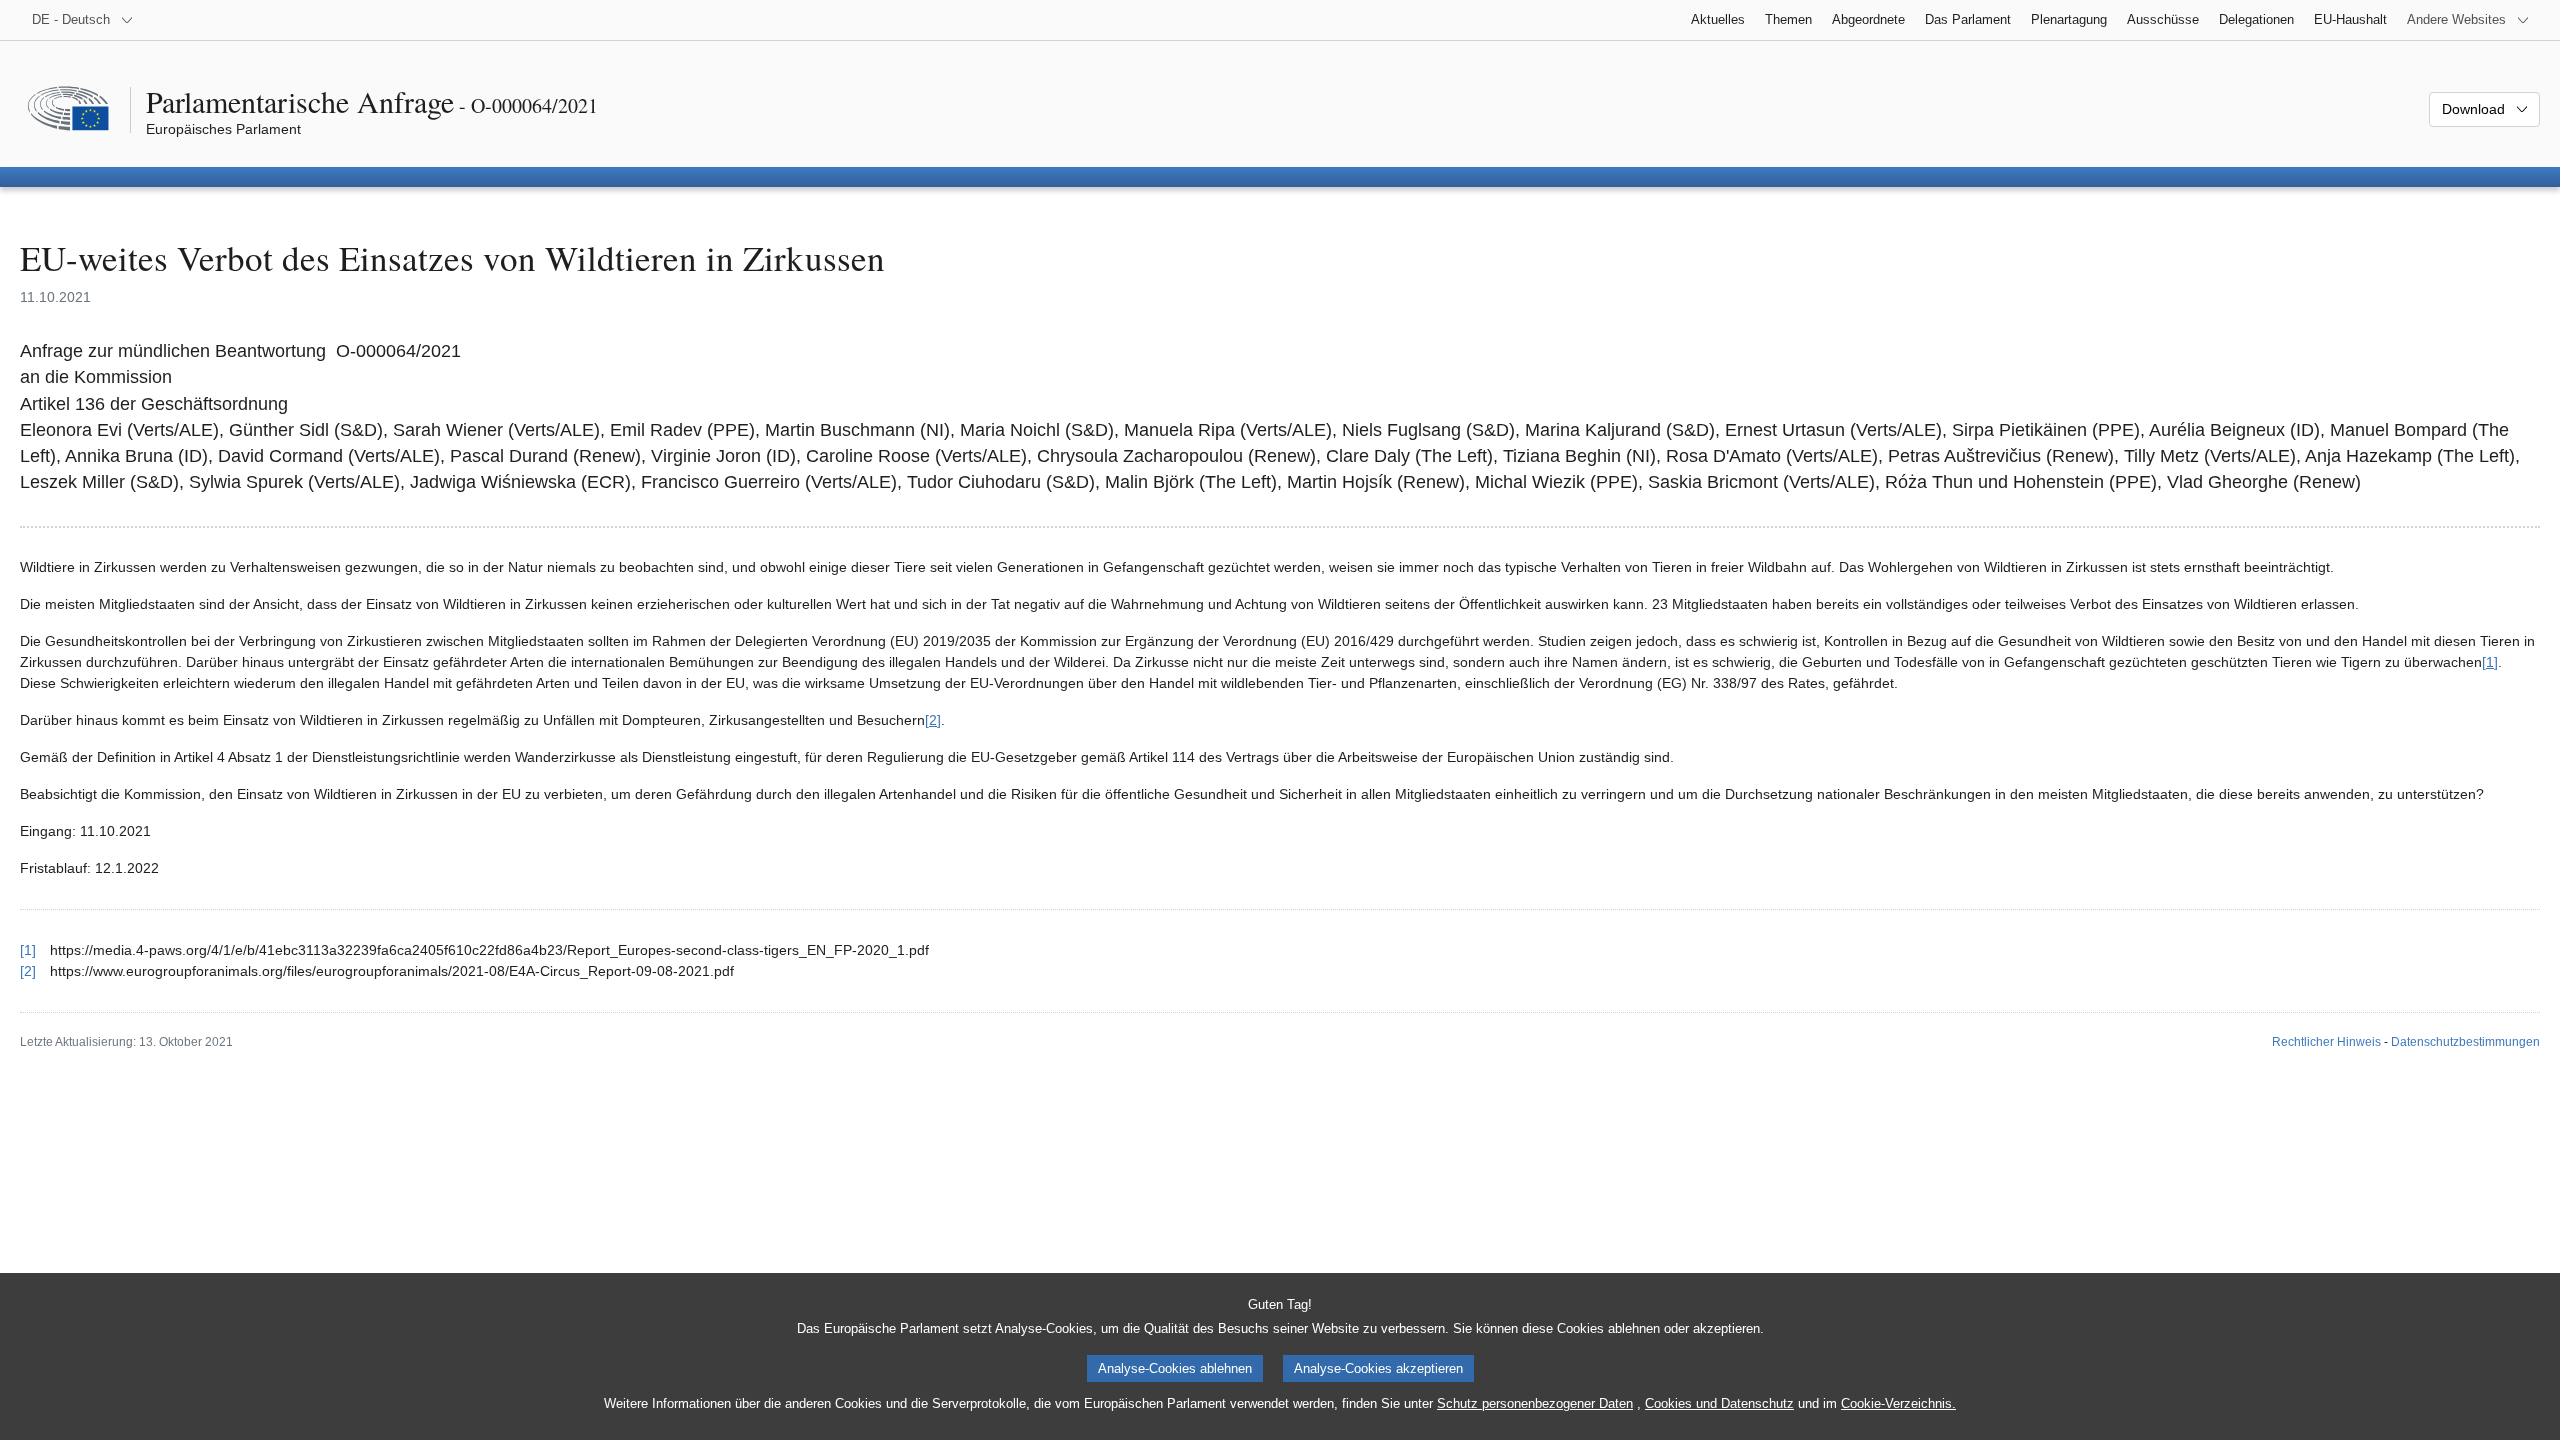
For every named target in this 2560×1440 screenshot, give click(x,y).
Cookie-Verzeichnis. (1898, 1403)
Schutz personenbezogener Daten (1535, 1403)
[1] (2490, 662)
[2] (933, 720)
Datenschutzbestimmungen (2465, 1042)
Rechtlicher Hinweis (2326, 1042)
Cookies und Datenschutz (1719, 1403)
